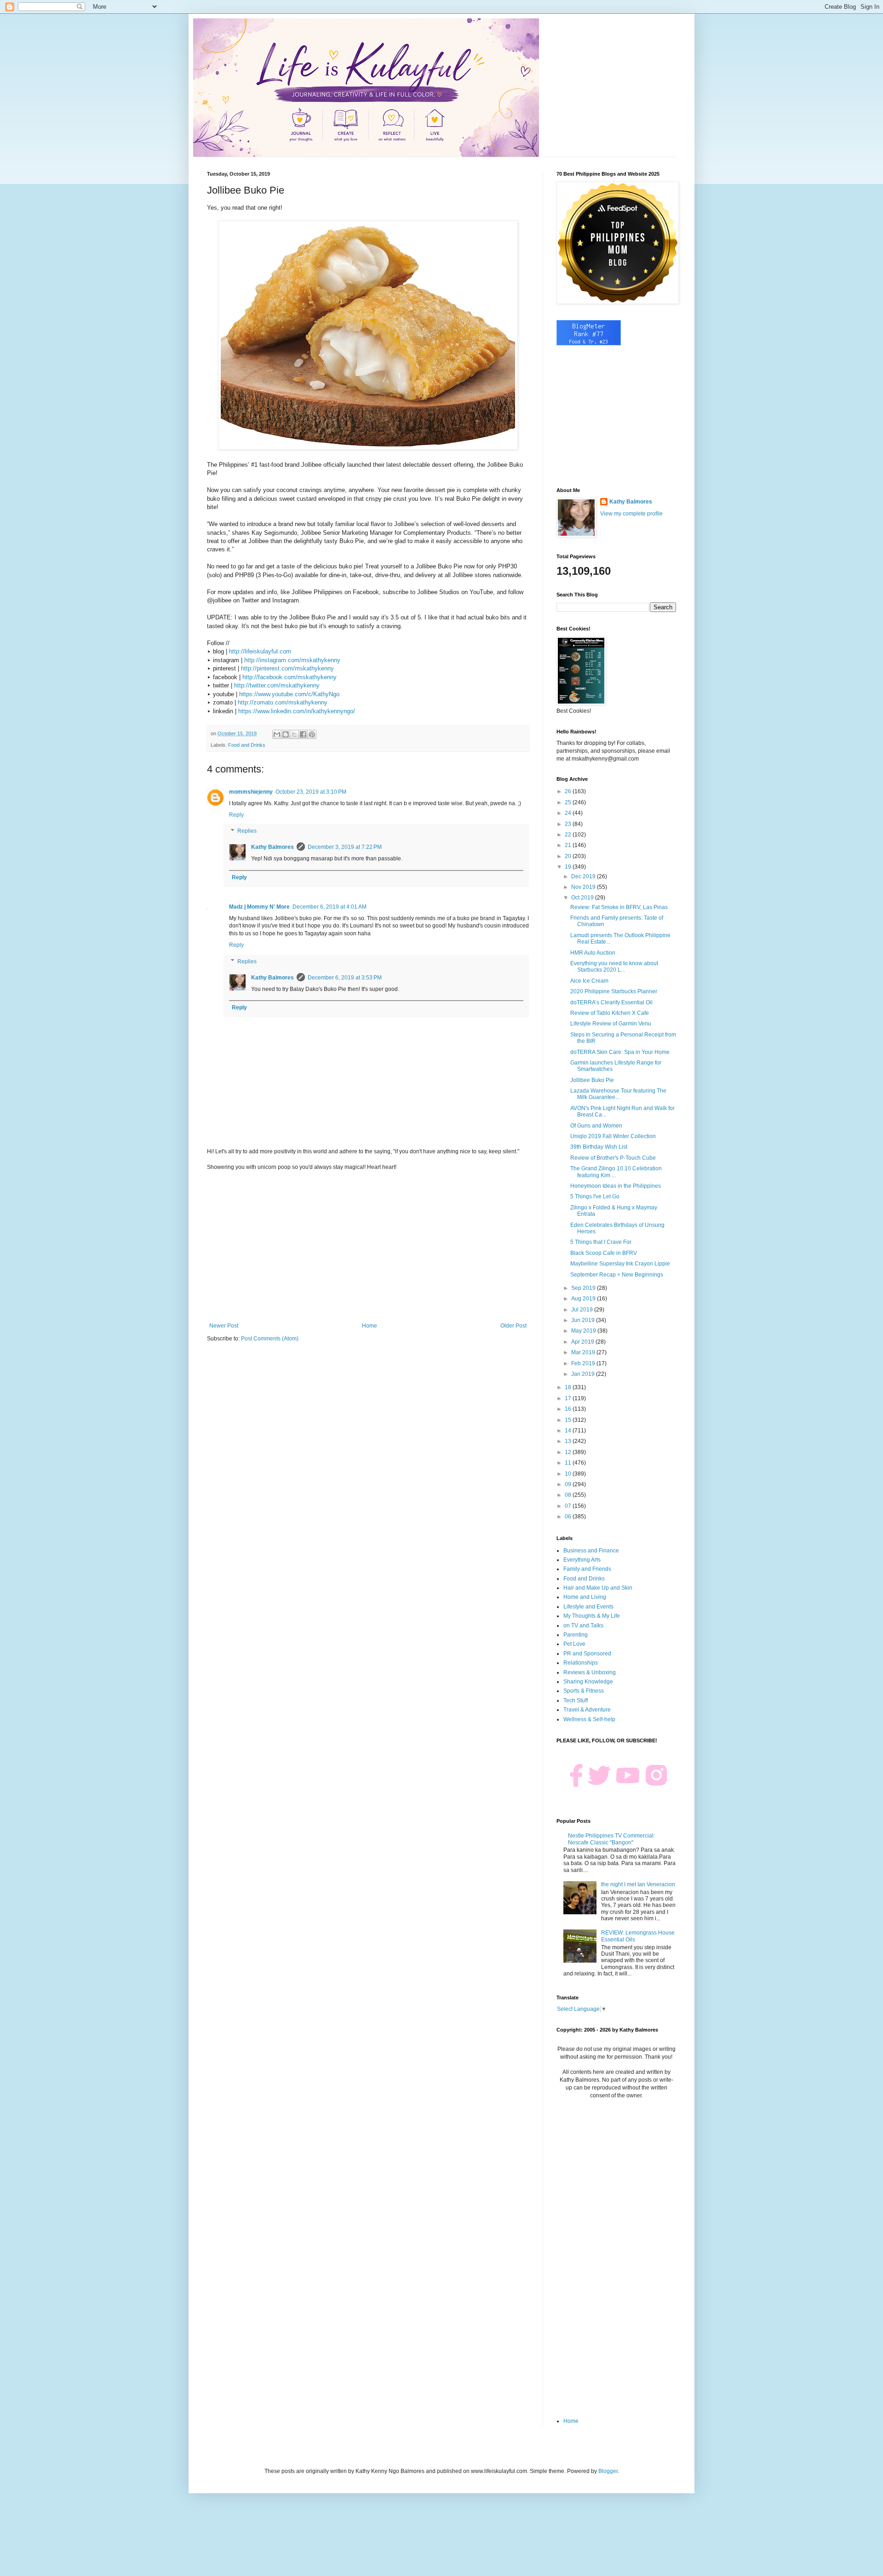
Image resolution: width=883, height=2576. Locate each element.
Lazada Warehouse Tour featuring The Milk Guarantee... (618, 1094)
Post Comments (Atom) (270, 1339)
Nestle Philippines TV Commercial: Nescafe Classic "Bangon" (611, 1839)
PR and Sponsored (587, 1654)
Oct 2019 (583, 898)
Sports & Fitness (584, 1691)
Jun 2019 (584, 1320)
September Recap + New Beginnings (617, 1275)
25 (569, 802)
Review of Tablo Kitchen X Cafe (610, 1013)
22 (569, 835)
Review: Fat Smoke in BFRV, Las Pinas (619, 907)
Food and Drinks (247, 745)
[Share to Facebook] (303, 734)
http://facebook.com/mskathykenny (290, 677)
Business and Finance (591, 1551)
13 (569, 1441)
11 (569, 1463)
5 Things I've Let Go (595, 1196)
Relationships (581, 1663)
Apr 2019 (583, 1342)
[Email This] (277, 734)
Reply (236, 815)
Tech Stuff (576, 1700)
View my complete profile (631, 514)
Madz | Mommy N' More (259, 907)
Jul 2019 (583, 1310)
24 (569, 813)
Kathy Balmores (272, 847)
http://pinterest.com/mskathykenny (287, 668)
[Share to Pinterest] (312, 734)
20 (569, 856)
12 (569, 1452)
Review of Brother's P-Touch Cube (613, 1158)
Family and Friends (587, 1569)
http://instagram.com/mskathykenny (292, 660)
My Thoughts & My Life (592, 1616)
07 (569, 1506)
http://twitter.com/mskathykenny (277, 685)
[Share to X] (294, 734)
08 (569, 1495)
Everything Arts (582, 1560)
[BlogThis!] (286, 734)
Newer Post (224, 1326)
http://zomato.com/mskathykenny (283, 702)
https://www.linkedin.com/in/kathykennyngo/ (297, 711)
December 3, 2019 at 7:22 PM (345, 847)
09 (569, 1484)
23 (569, 824)
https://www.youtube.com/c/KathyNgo (289, 694)
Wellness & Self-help (589, 1719)
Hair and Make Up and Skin (598, 1588)
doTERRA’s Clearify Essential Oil (611, 1002)
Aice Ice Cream (589, 981)
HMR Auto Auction (593, 953)
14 (569, 1431)
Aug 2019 (584, 1299)
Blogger (608, 2471)
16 (569, 1409)
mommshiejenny (251, 792)
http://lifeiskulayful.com (260, 651)
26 (569, 791)
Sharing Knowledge (588, 1682)
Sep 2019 (584, 1288)
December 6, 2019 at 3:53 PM (345, 978)
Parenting (576, 1635)
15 (569, 1420)
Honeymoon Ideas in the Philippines (616, 1186)
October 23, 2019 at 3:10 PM (311, 792)
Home (370, 1326)
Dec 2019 (584, 876)
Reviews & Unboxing (590, 1672)
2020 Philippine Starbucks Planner (614, 991)
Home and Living (585, 1597)
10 (569, 1474)
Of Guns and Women (596, 1126)
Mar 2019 (584, 1352)
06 (569, 1517)
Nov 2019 (584, 887)
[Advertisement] (368, 1247)
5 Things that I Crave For (601, 1242)
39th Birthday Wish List (599, 1147)
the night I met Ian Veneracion (638, 1884)
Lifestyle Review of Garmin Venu (611, 1024)
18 (569, 1387)
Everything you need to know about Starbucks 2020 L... (614, 967)
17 (569, 1398)
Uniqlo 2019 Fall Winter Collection (613, 1136)
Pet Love (574, 1644)
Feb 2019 (584, 1363)
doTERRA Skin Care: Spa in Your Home (620, 1052)
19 (569, 867)
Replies (247, 831)
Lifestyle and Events (588, 1607)
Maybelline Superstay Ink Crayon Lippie (620, 1264)
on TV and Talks (583, 1626)
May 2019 (584, 1331)
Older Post (513, 1326)
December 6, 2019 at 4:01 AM (330, 907)
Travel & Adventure (587, 1710)
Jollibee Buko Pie (592, 1080)
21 (569, 845)
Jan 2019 (584, 1374)
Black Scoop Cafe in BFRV (604, 1253)
